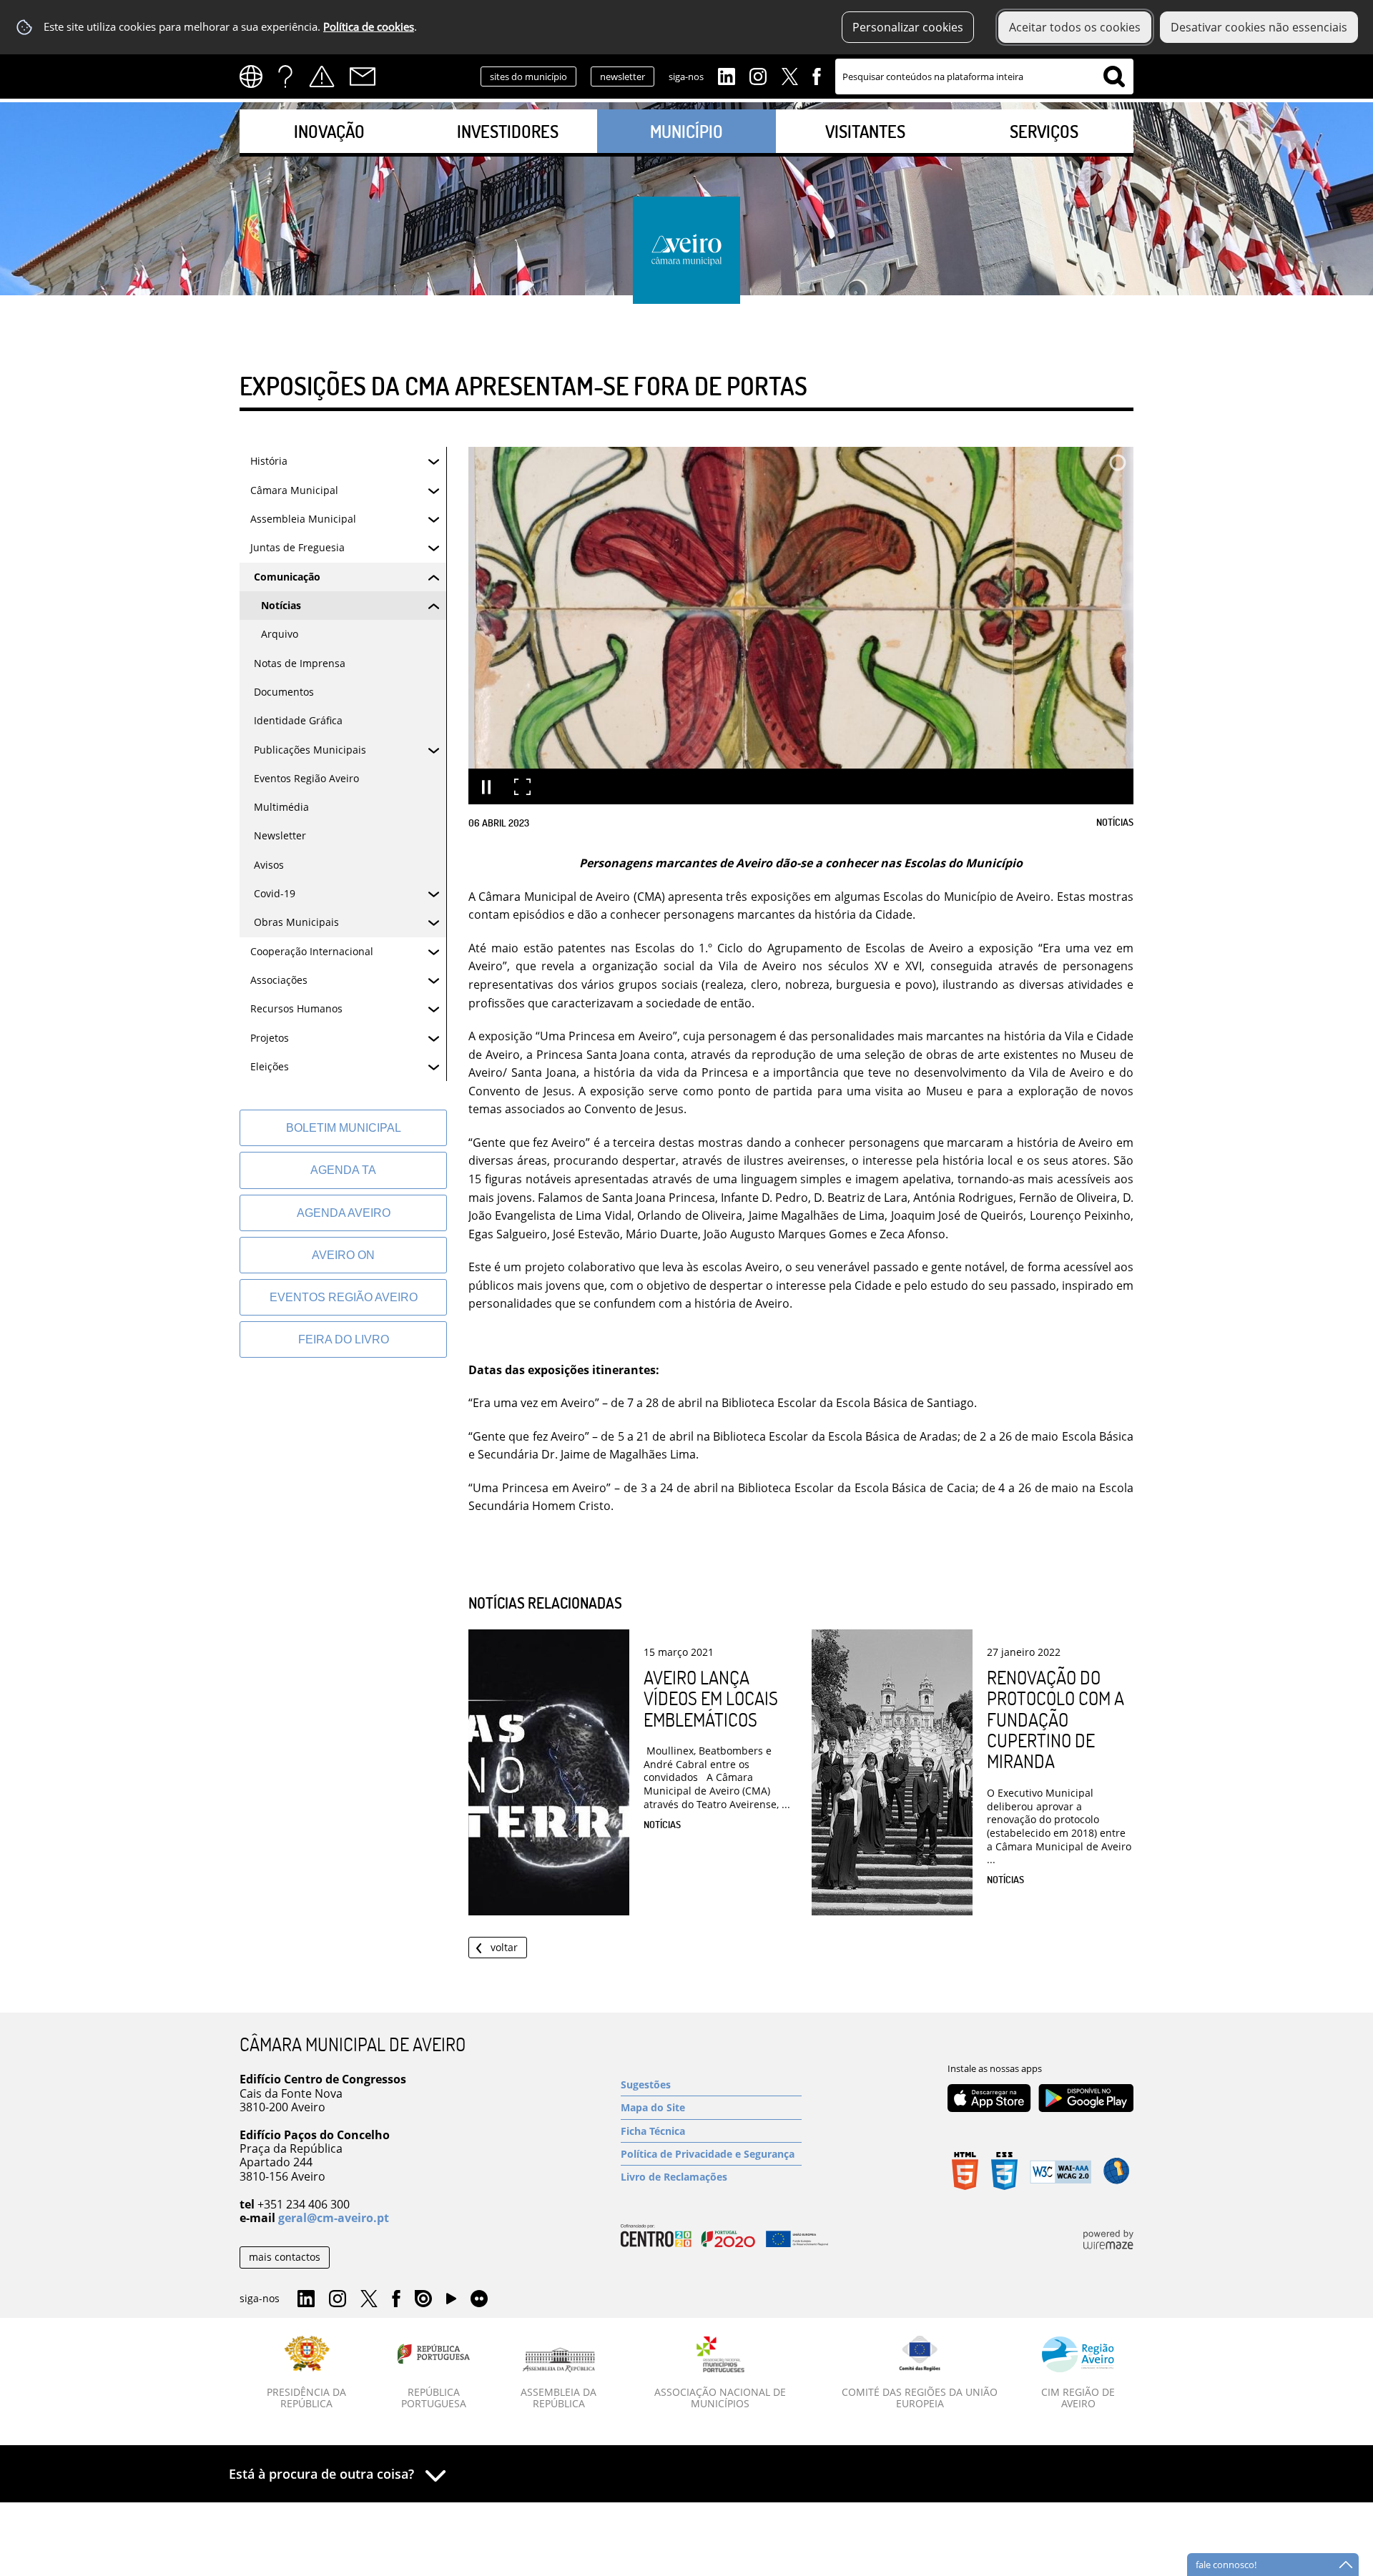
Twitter (789, 75)
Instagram (758, 75)
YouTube (451, 2302)
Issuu (423, 2299)
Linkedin (727, 75)
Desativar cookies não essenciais (1259, 27)
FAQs (285, 77)
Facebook (817, 75)
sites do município (528, 77)
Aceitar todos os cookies (1075, 27)
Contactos (363, 77)
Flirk (479, 2299)
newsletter (622, 77)
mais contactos (285, 2257)
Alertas (322, 77)
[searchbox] (984, 77)
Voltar (504, 1947)
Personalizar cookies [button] (908, 27)
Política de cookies (369, 27)
